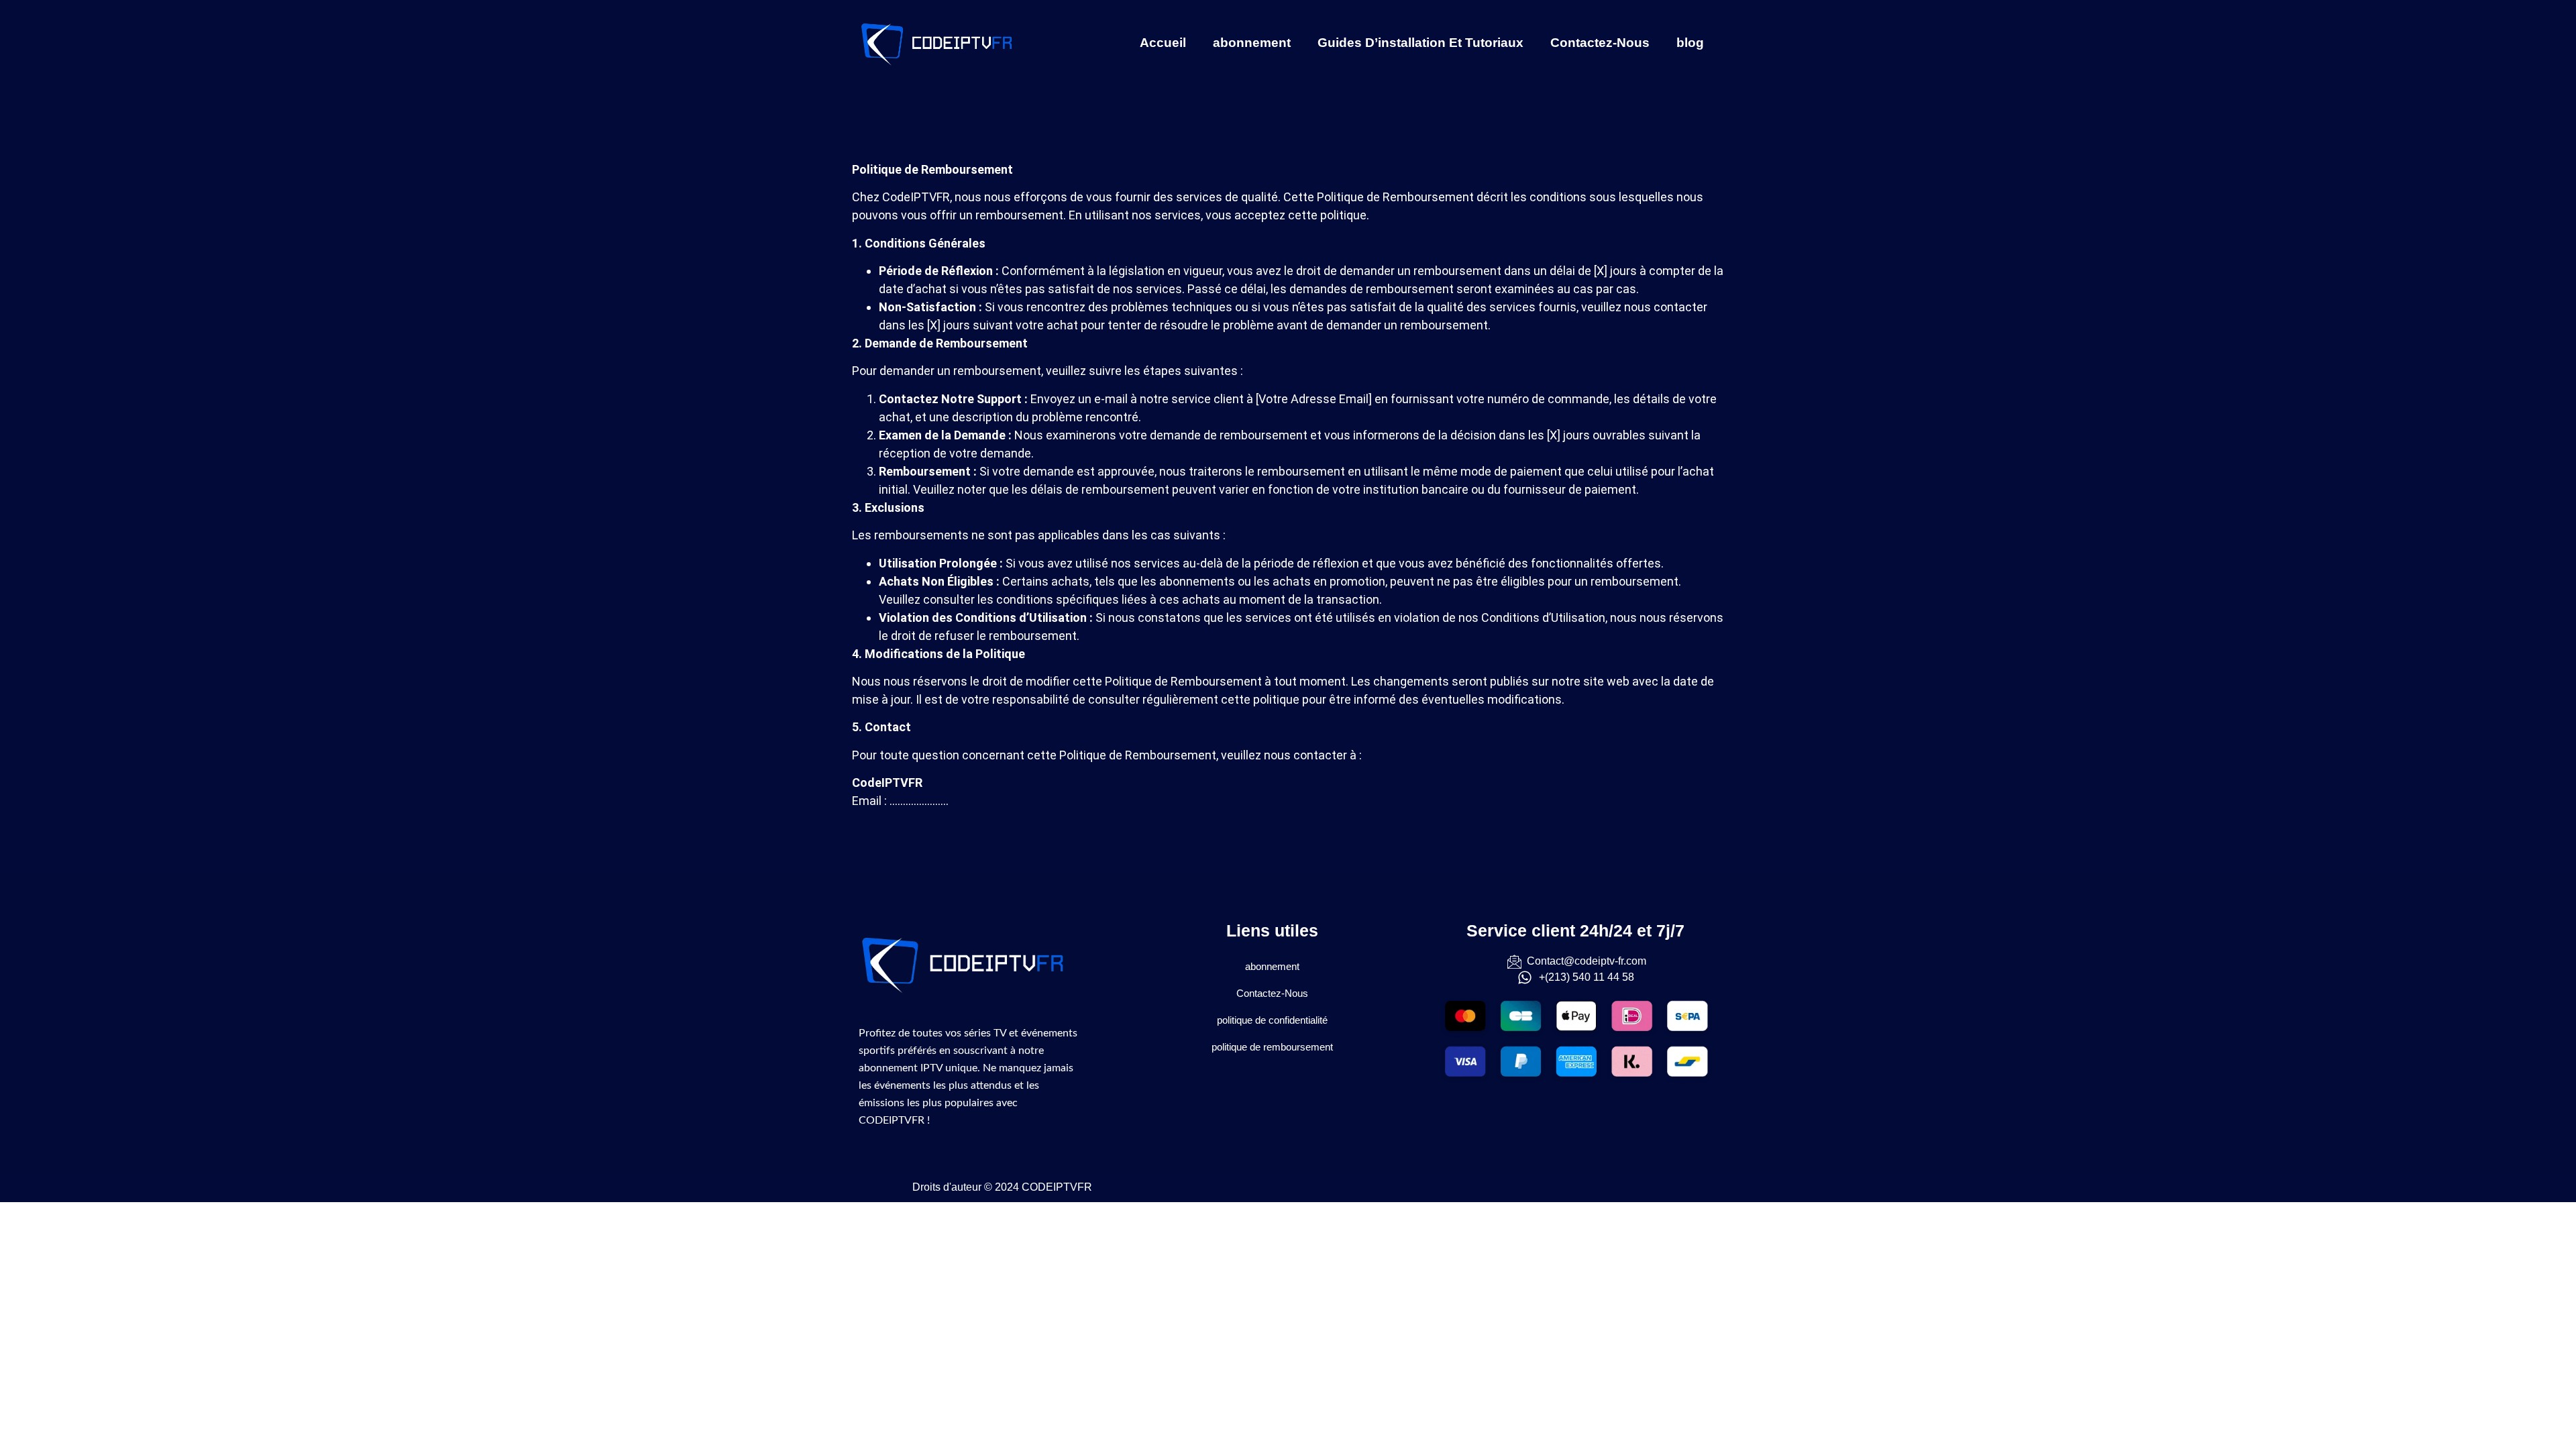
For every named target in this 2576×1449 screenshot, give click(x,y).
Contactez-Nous (1600, 43)
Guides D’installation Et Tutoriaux (1420, 43)
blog (1690, 43)
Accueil (1163, 43)
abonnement (1252, 43)
